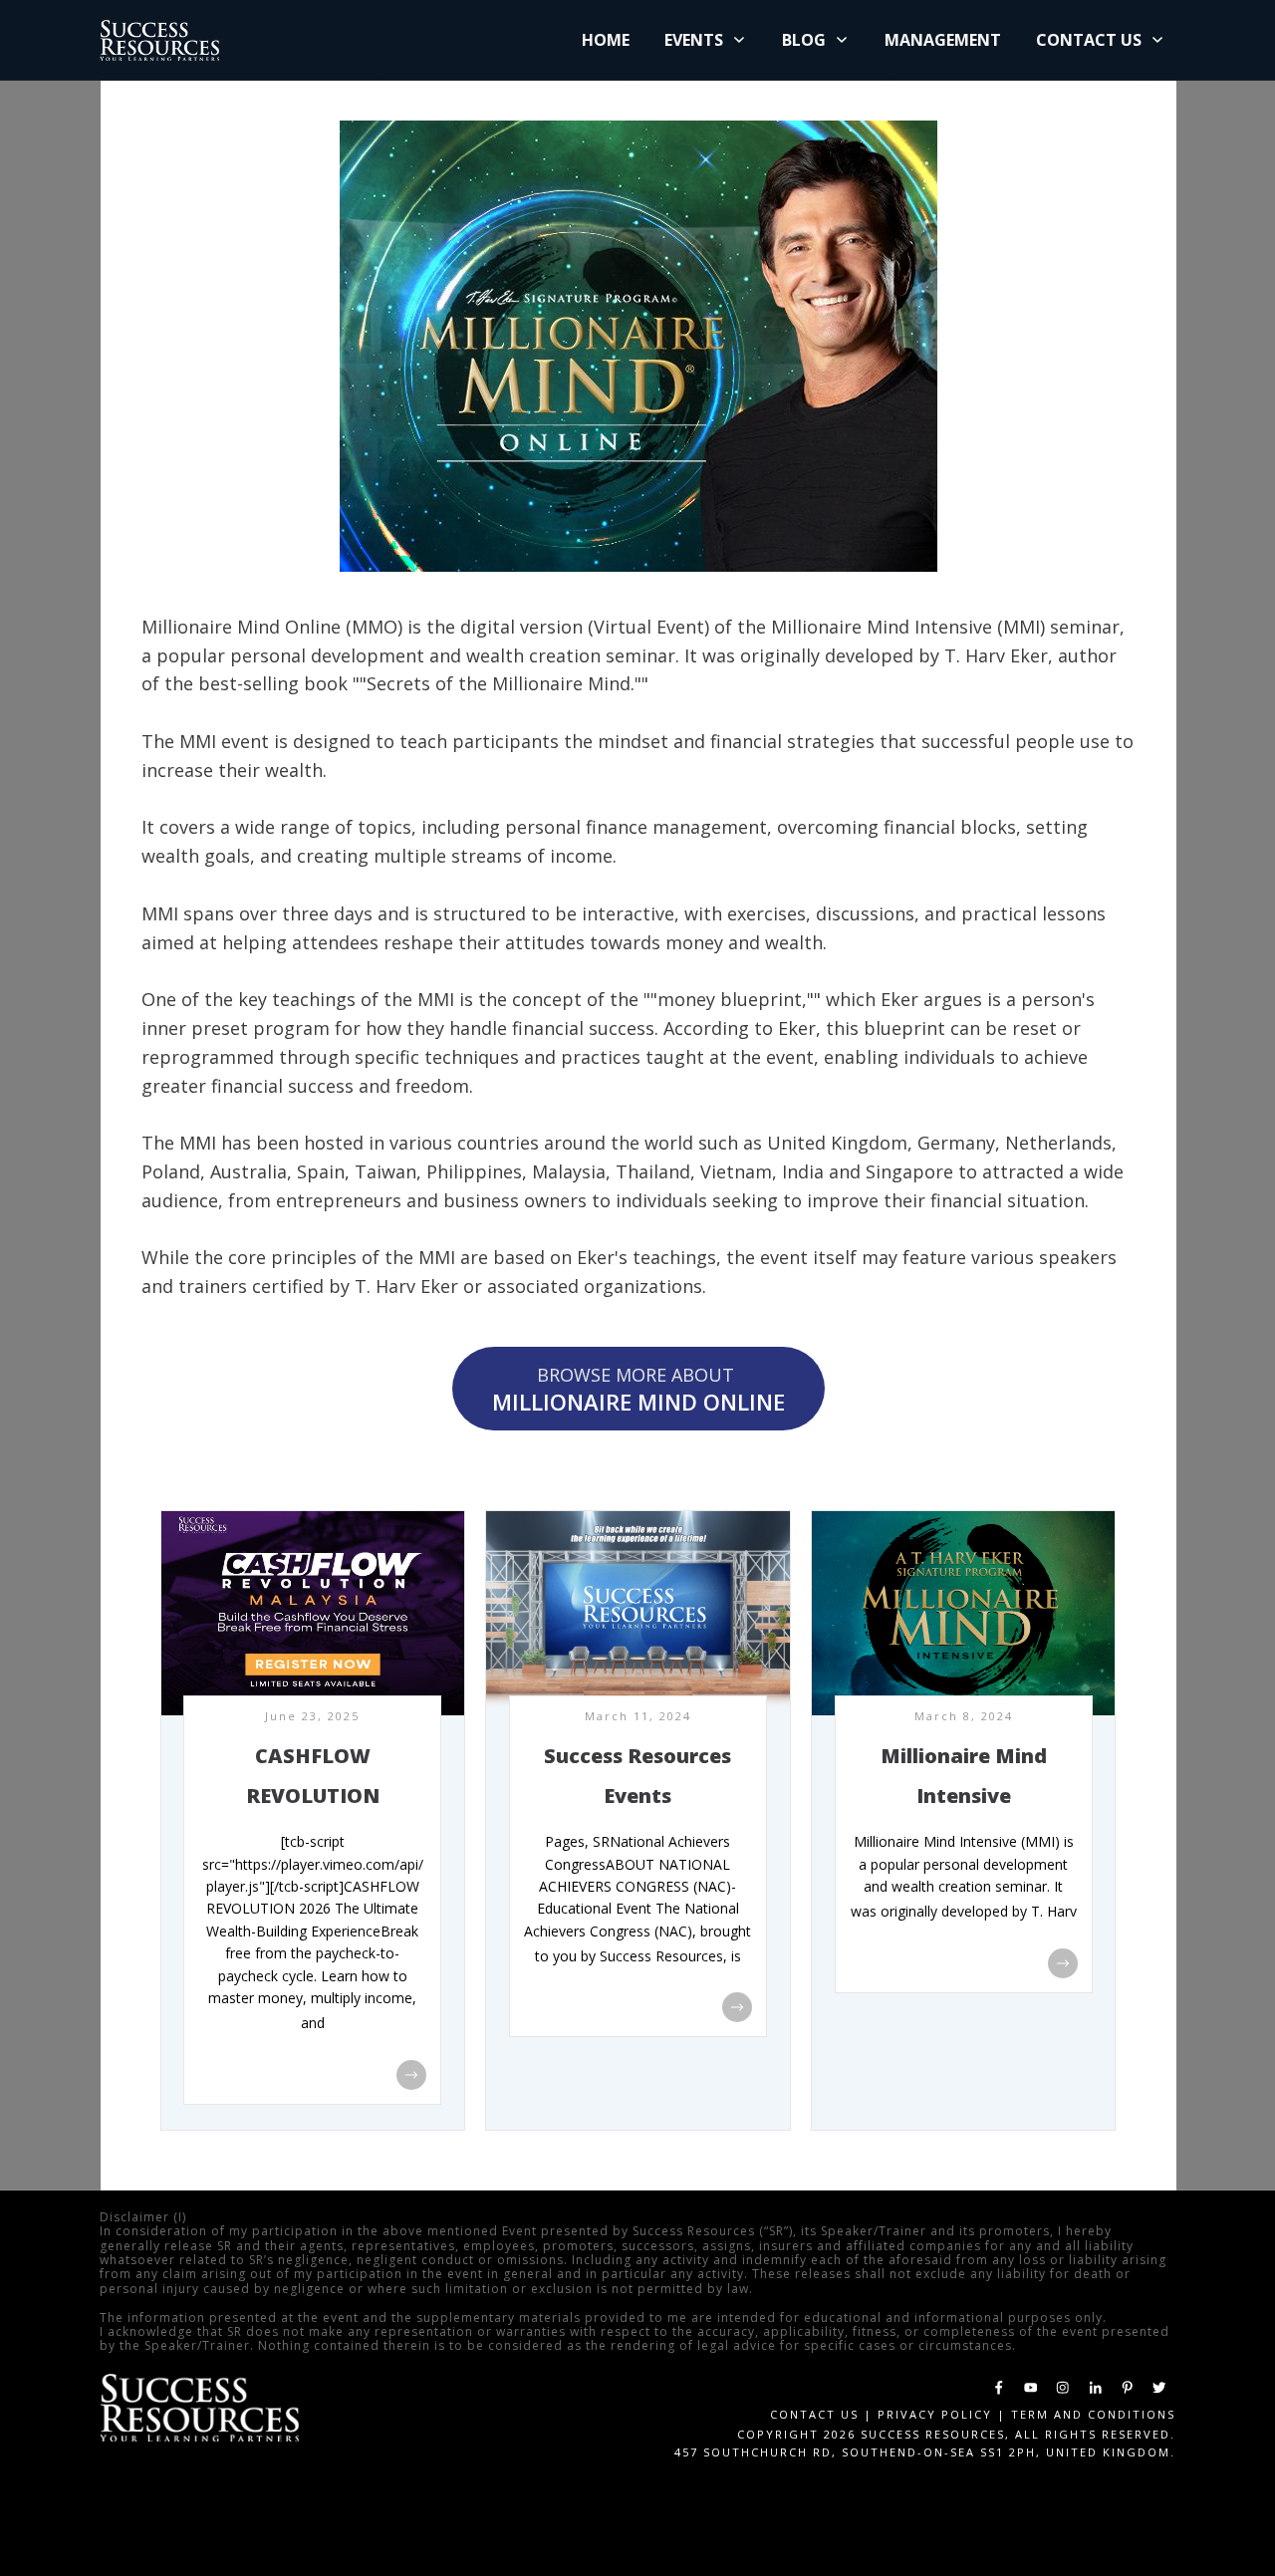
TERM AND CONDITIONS (1093, 2414)
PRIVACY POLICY (935, 2414)
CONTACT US (814, 2414)
